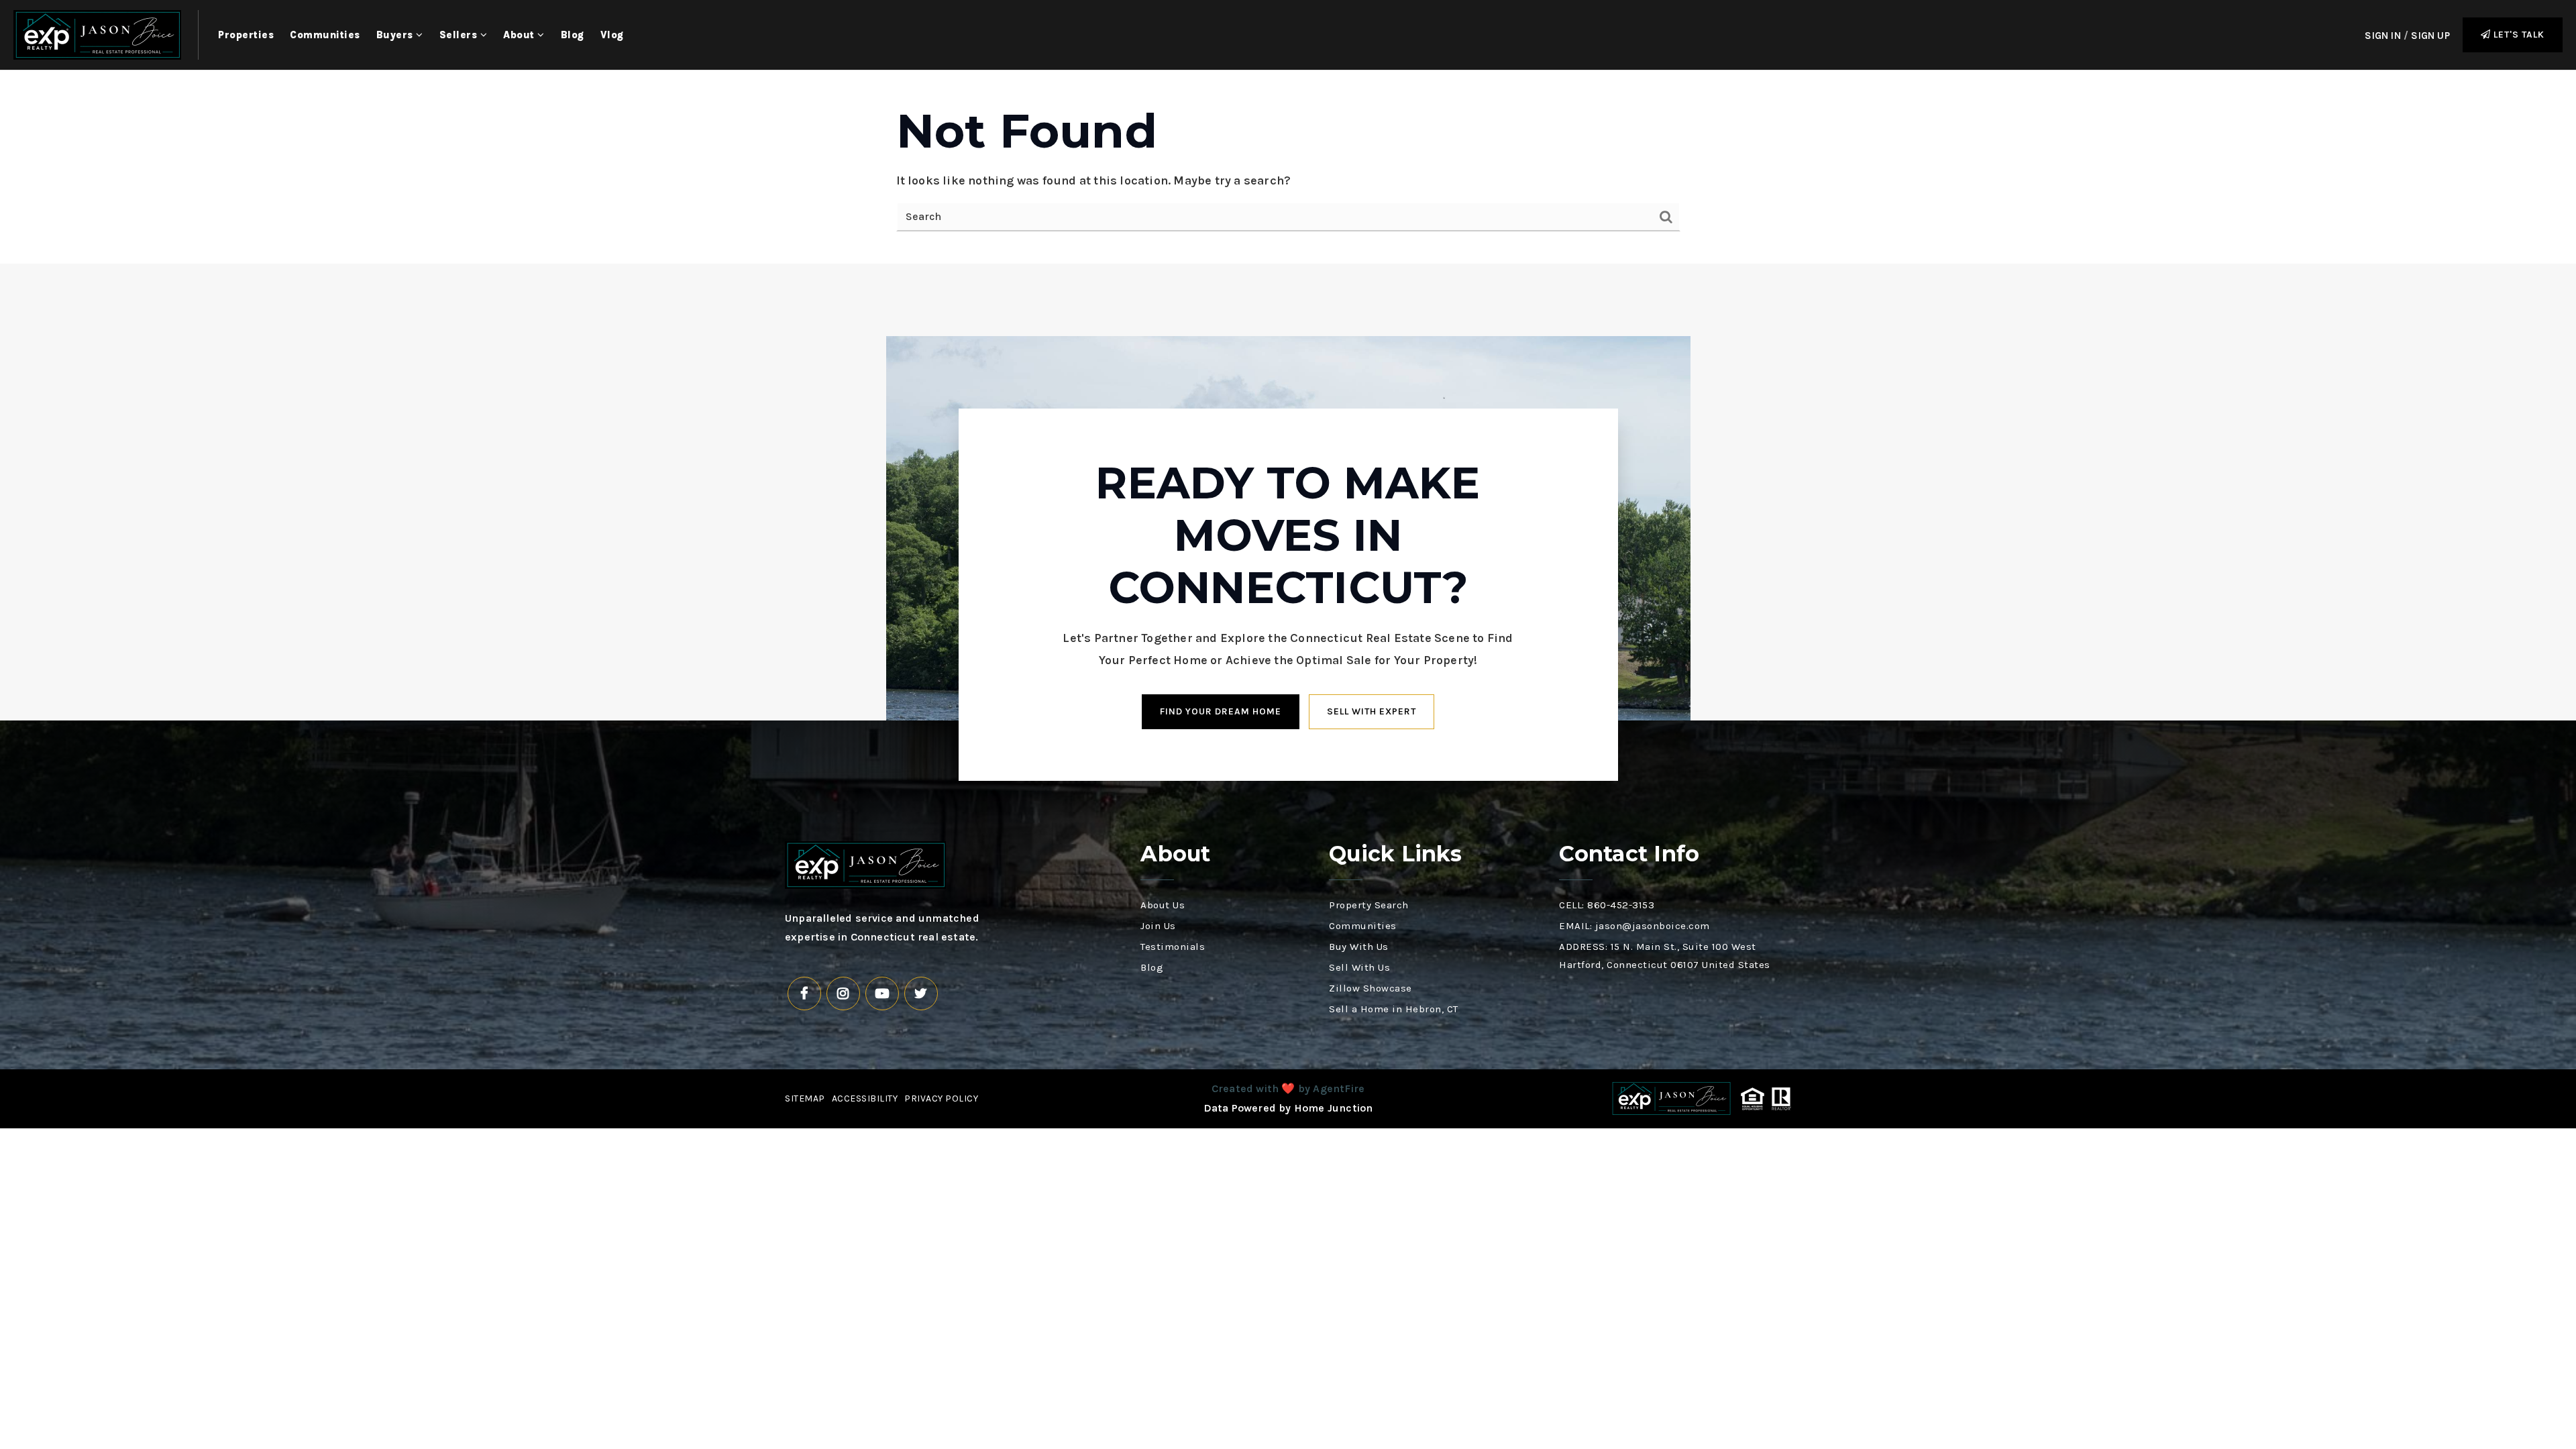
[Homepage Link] (97, 34)
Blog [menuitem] (573, 35)
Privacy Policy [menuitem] (941, 1098)
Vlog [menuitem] (612, 35)
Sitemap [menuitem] (805, 1098)
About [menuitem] (520, 35)
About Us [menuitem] (1163, 905)
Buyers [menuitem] (396, 35)
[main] (1288, 167)
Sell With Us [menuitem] (1359, 967)
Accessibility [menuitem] (865, 1098)
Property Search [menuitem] (1369, 905)
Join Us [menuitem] (1158, 926)
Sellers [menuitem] (460, 35)
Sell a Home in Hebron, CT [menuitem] (1394, 1009)
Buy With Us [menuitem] (1359, 947)
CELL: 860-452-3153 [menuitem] (1607, 905)
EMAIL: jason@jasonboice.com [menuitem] (1634, 926)
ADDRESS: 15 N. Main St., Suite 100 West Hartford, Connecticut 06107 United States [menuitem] (1665, 956)
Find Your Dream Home (1221, 711)
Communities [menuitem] (325, 35)
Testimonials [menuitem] (1173, 947)
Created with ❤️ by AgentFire (1288, 1088)
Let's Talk (2518, 35)
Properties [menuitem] (246, 35)
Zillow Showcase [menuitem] (1371, 988)
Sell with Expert (1372, 711)
